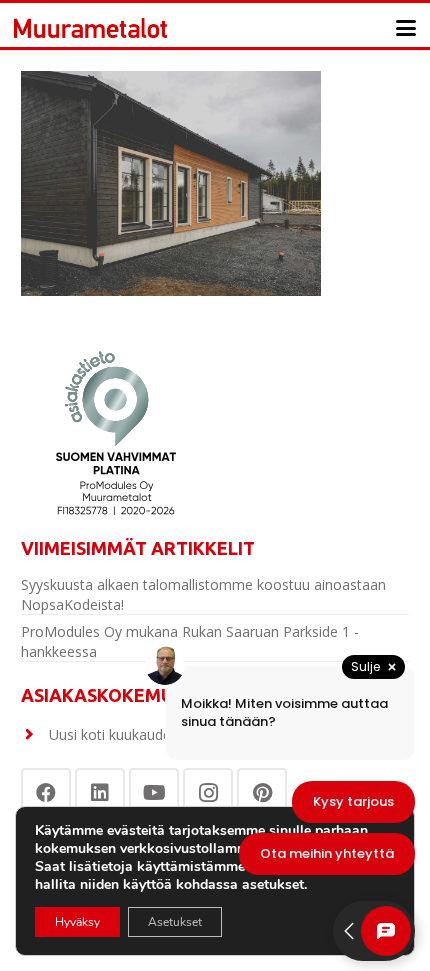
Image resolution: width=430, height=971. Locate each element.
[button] (406, 28)
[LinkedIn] (100, 793)
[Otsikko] (90, 28)
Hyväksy (77, 922)
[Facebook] (46, 793)
